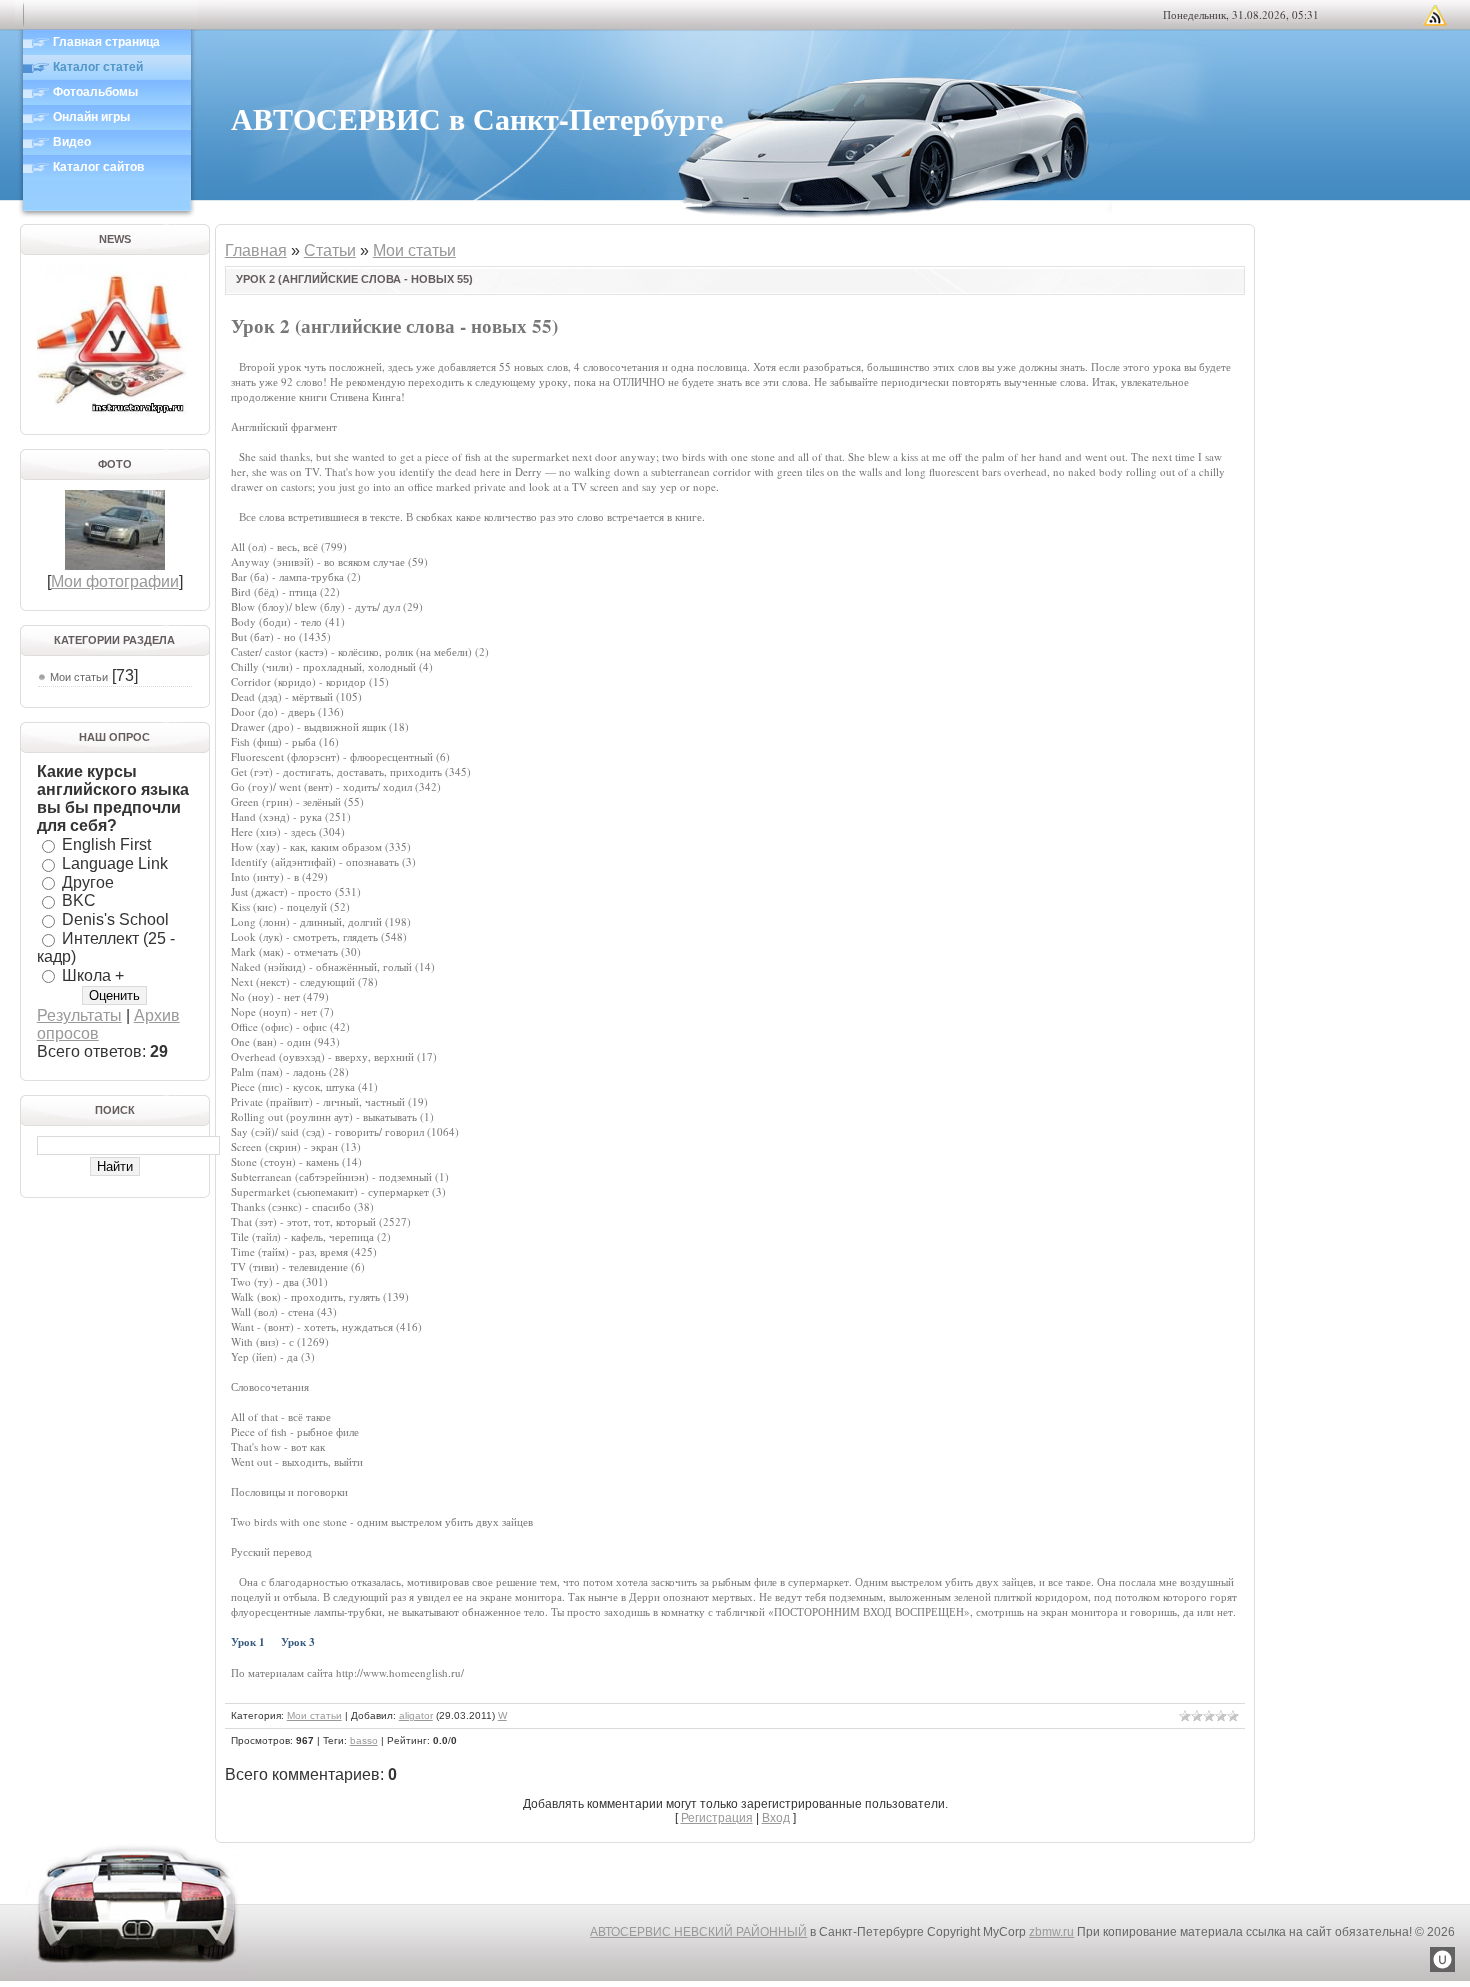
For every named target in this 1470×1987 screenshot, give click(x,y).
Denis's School (115, 919)
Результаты (79, 1015)
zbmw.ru (1051, 1932)
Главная (256, 250)
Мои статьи (79, 677)
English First (106, 844)
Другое (88, 881)
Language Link (115, 863)
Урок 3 (298, 1642)
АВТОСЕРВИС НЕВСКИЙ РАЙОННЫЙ (698, 1932)
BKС (79, 900)
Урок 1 (248, 1642)
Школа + (93, 974)
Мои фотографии (115, 581)
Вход (776, 1818)
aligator (416, 1715)
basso (364, 1740)
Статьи (330, 250)
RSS (1435, 15)
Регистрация (717, 1818)
